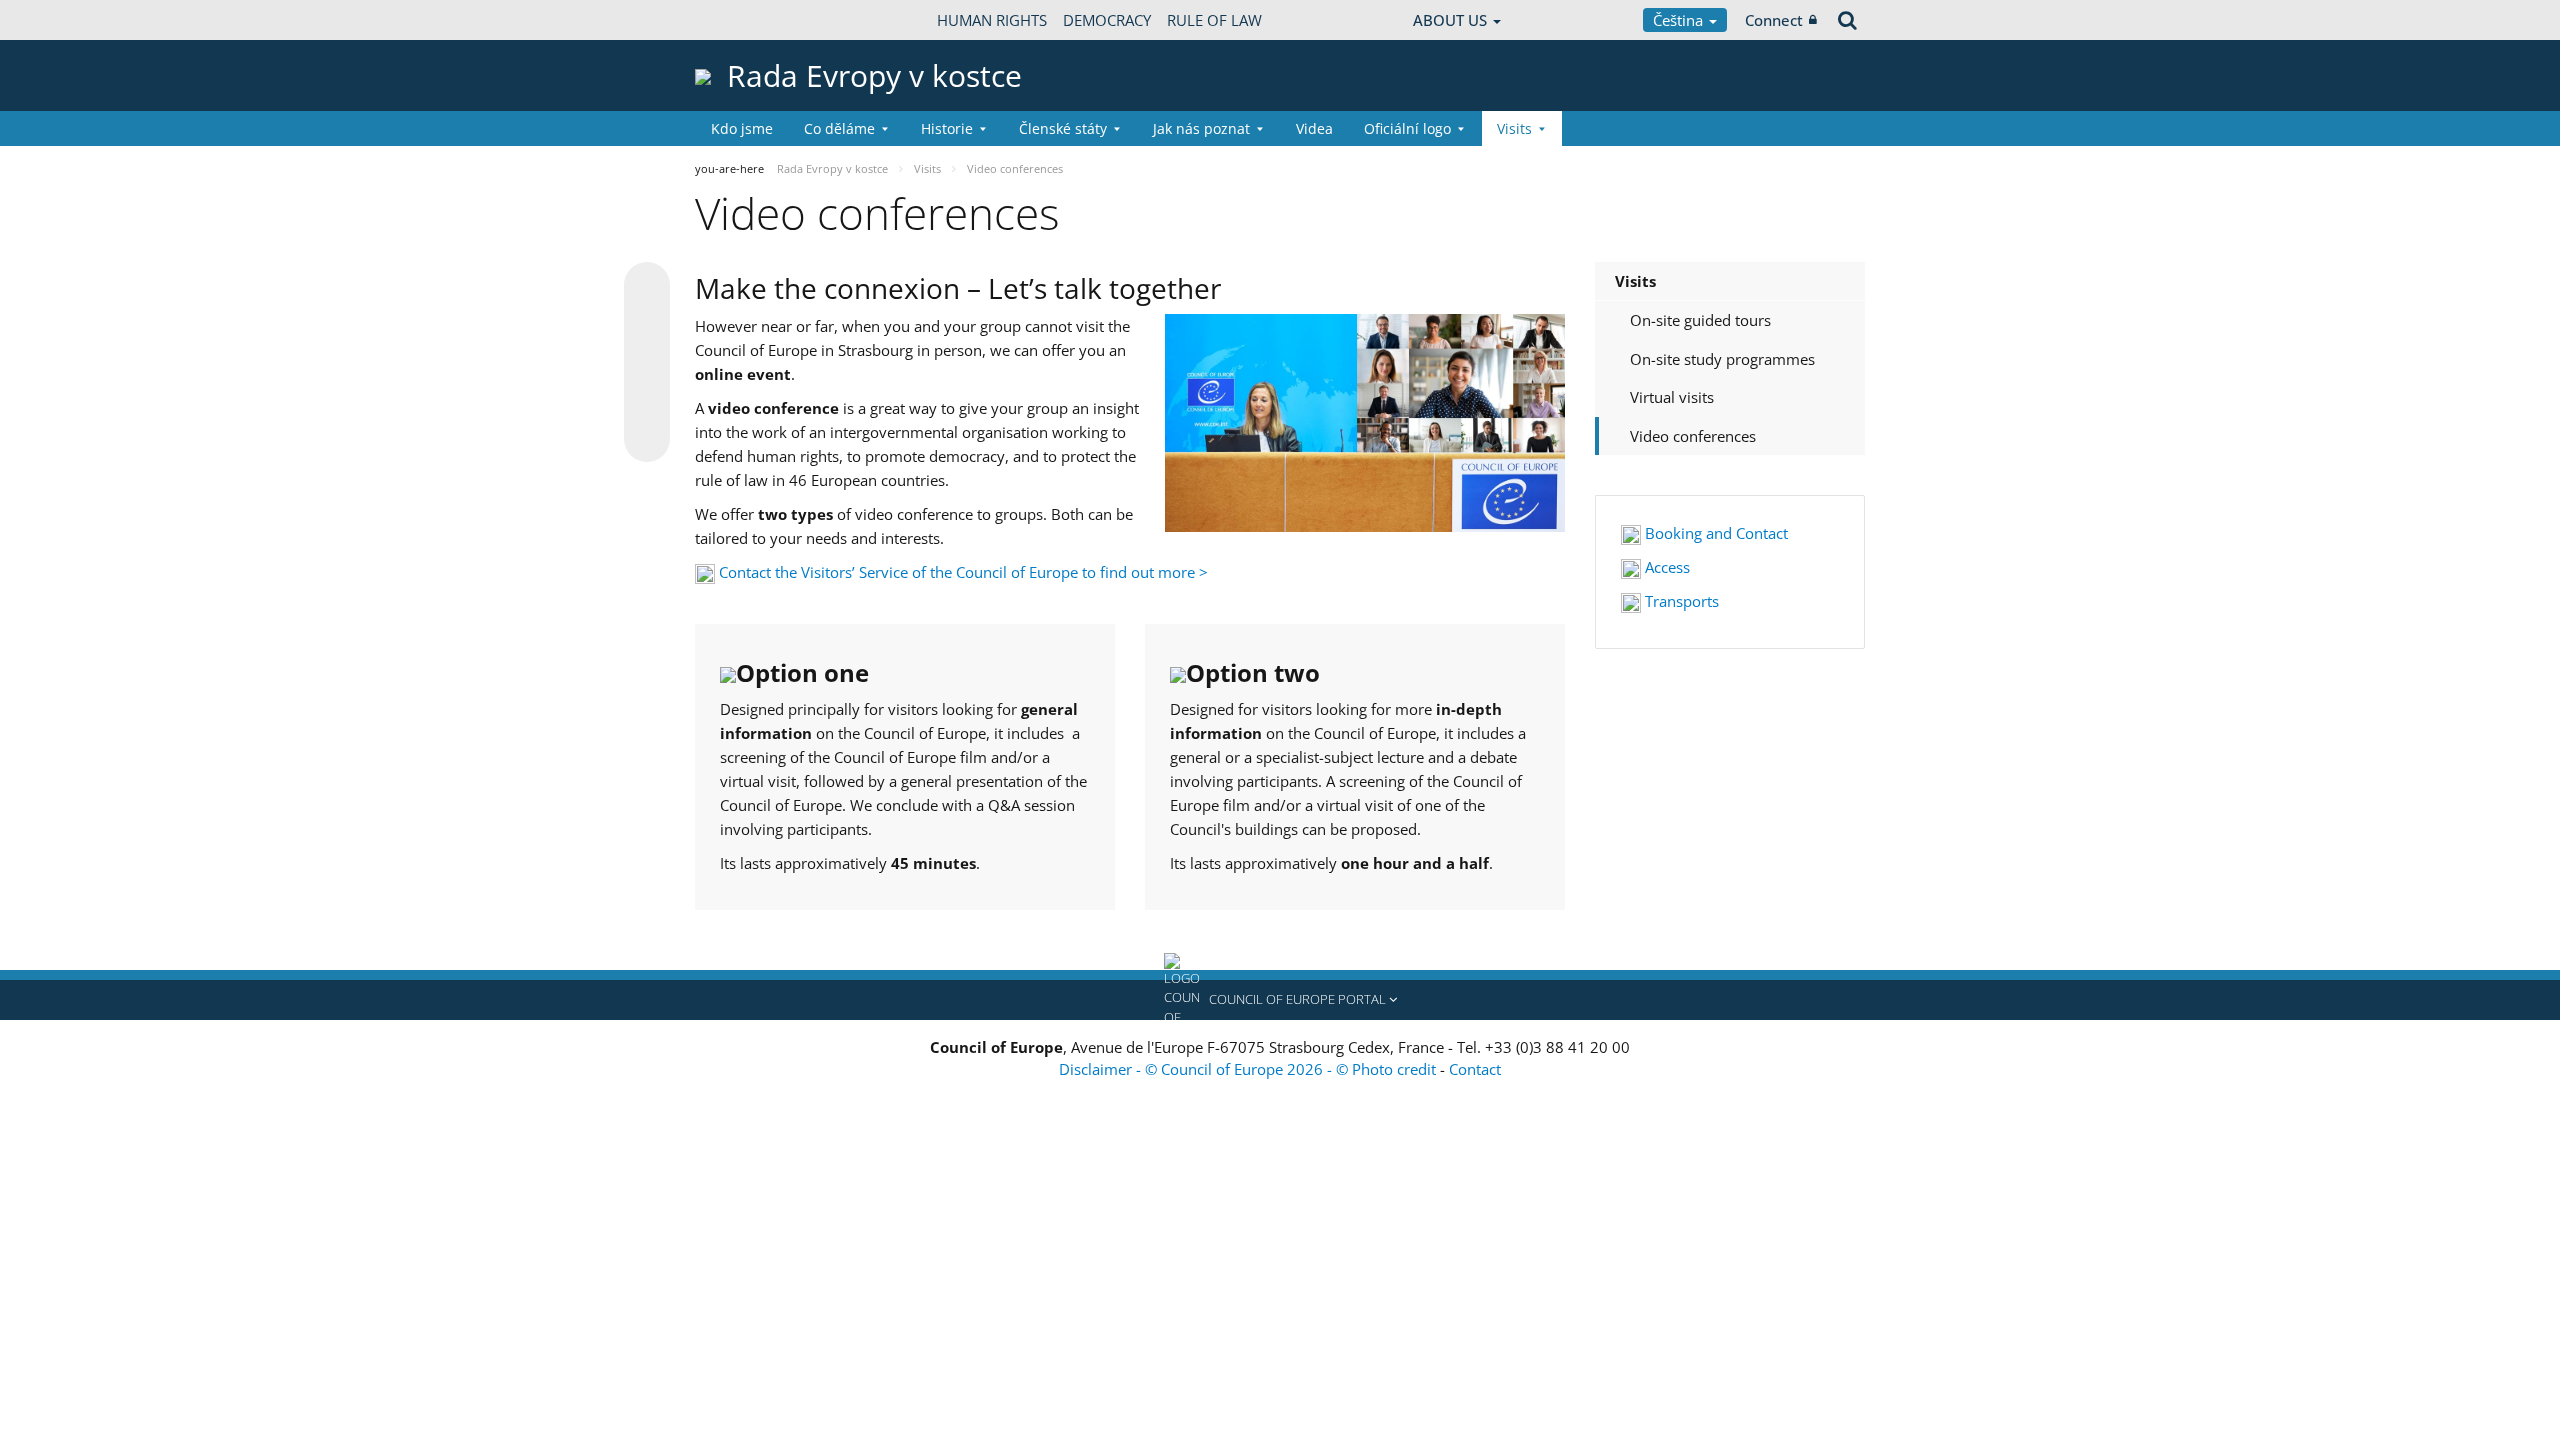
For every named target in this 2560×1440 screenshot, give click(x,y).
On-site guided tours (1700, 320)
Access (1665, 567)
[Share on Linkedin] (647, 401)
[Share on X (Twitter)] (647, 325)
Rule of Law (1214, 20)
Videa (1314, 128)
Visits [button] (1514, 128)
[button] (1280, 1000)
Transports (1680, 601)
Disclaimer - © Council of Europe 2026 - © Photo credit (1249, 1069)
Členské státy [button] (1063, 128)
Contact (1475, 1069)
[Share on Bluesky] (647, 287)
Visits (1635, 281)
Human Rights (992, 20)
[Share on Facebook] (647, 363)
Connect (1774, 20)
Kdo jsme (742, 128)
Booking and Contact (1714, 533)
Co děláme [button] (839, 128)
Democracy (1107, 20)
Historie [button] (947, 128)
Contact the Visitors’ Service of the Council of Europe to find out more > (963, 572)
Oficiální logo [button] (1407, 128)
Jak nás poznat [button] (1201, 128)
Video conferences (1693, 436)
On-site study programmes (1722, 359)
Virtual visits (1672, 397)
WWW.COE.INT (745, 20)
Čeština (1680, 20)
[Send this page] (647, 439)
